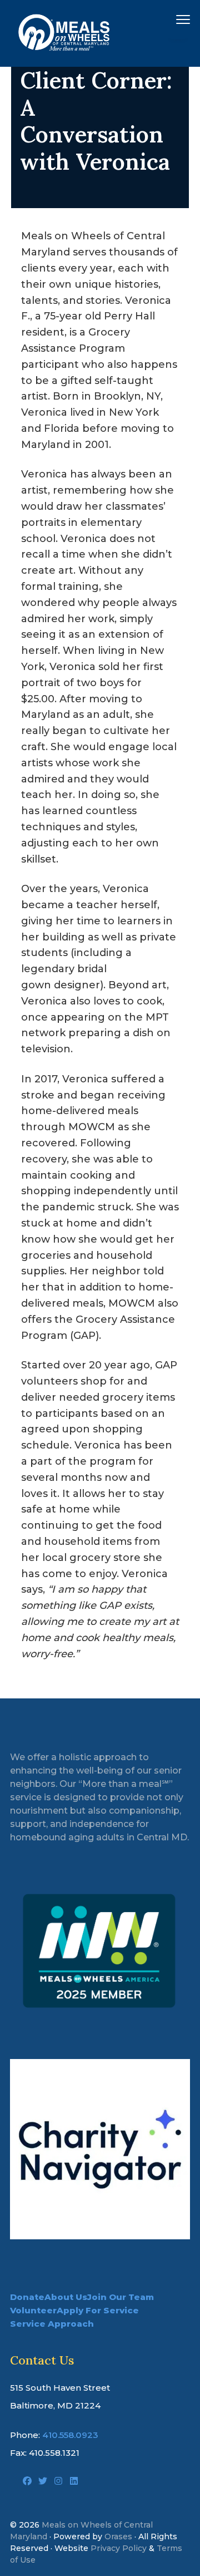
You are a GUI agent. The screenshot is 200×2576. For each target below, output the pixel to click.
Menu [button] (170, 19)
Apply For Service (98, 2310)
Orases (118, 2536)
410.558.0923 (70, 2435)
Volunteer (33, 2310)
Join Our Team (121, 2297)
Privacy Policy (119, 2548)
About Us (66, 2297)
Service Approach (52, 2324)
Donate (27, 2297)
